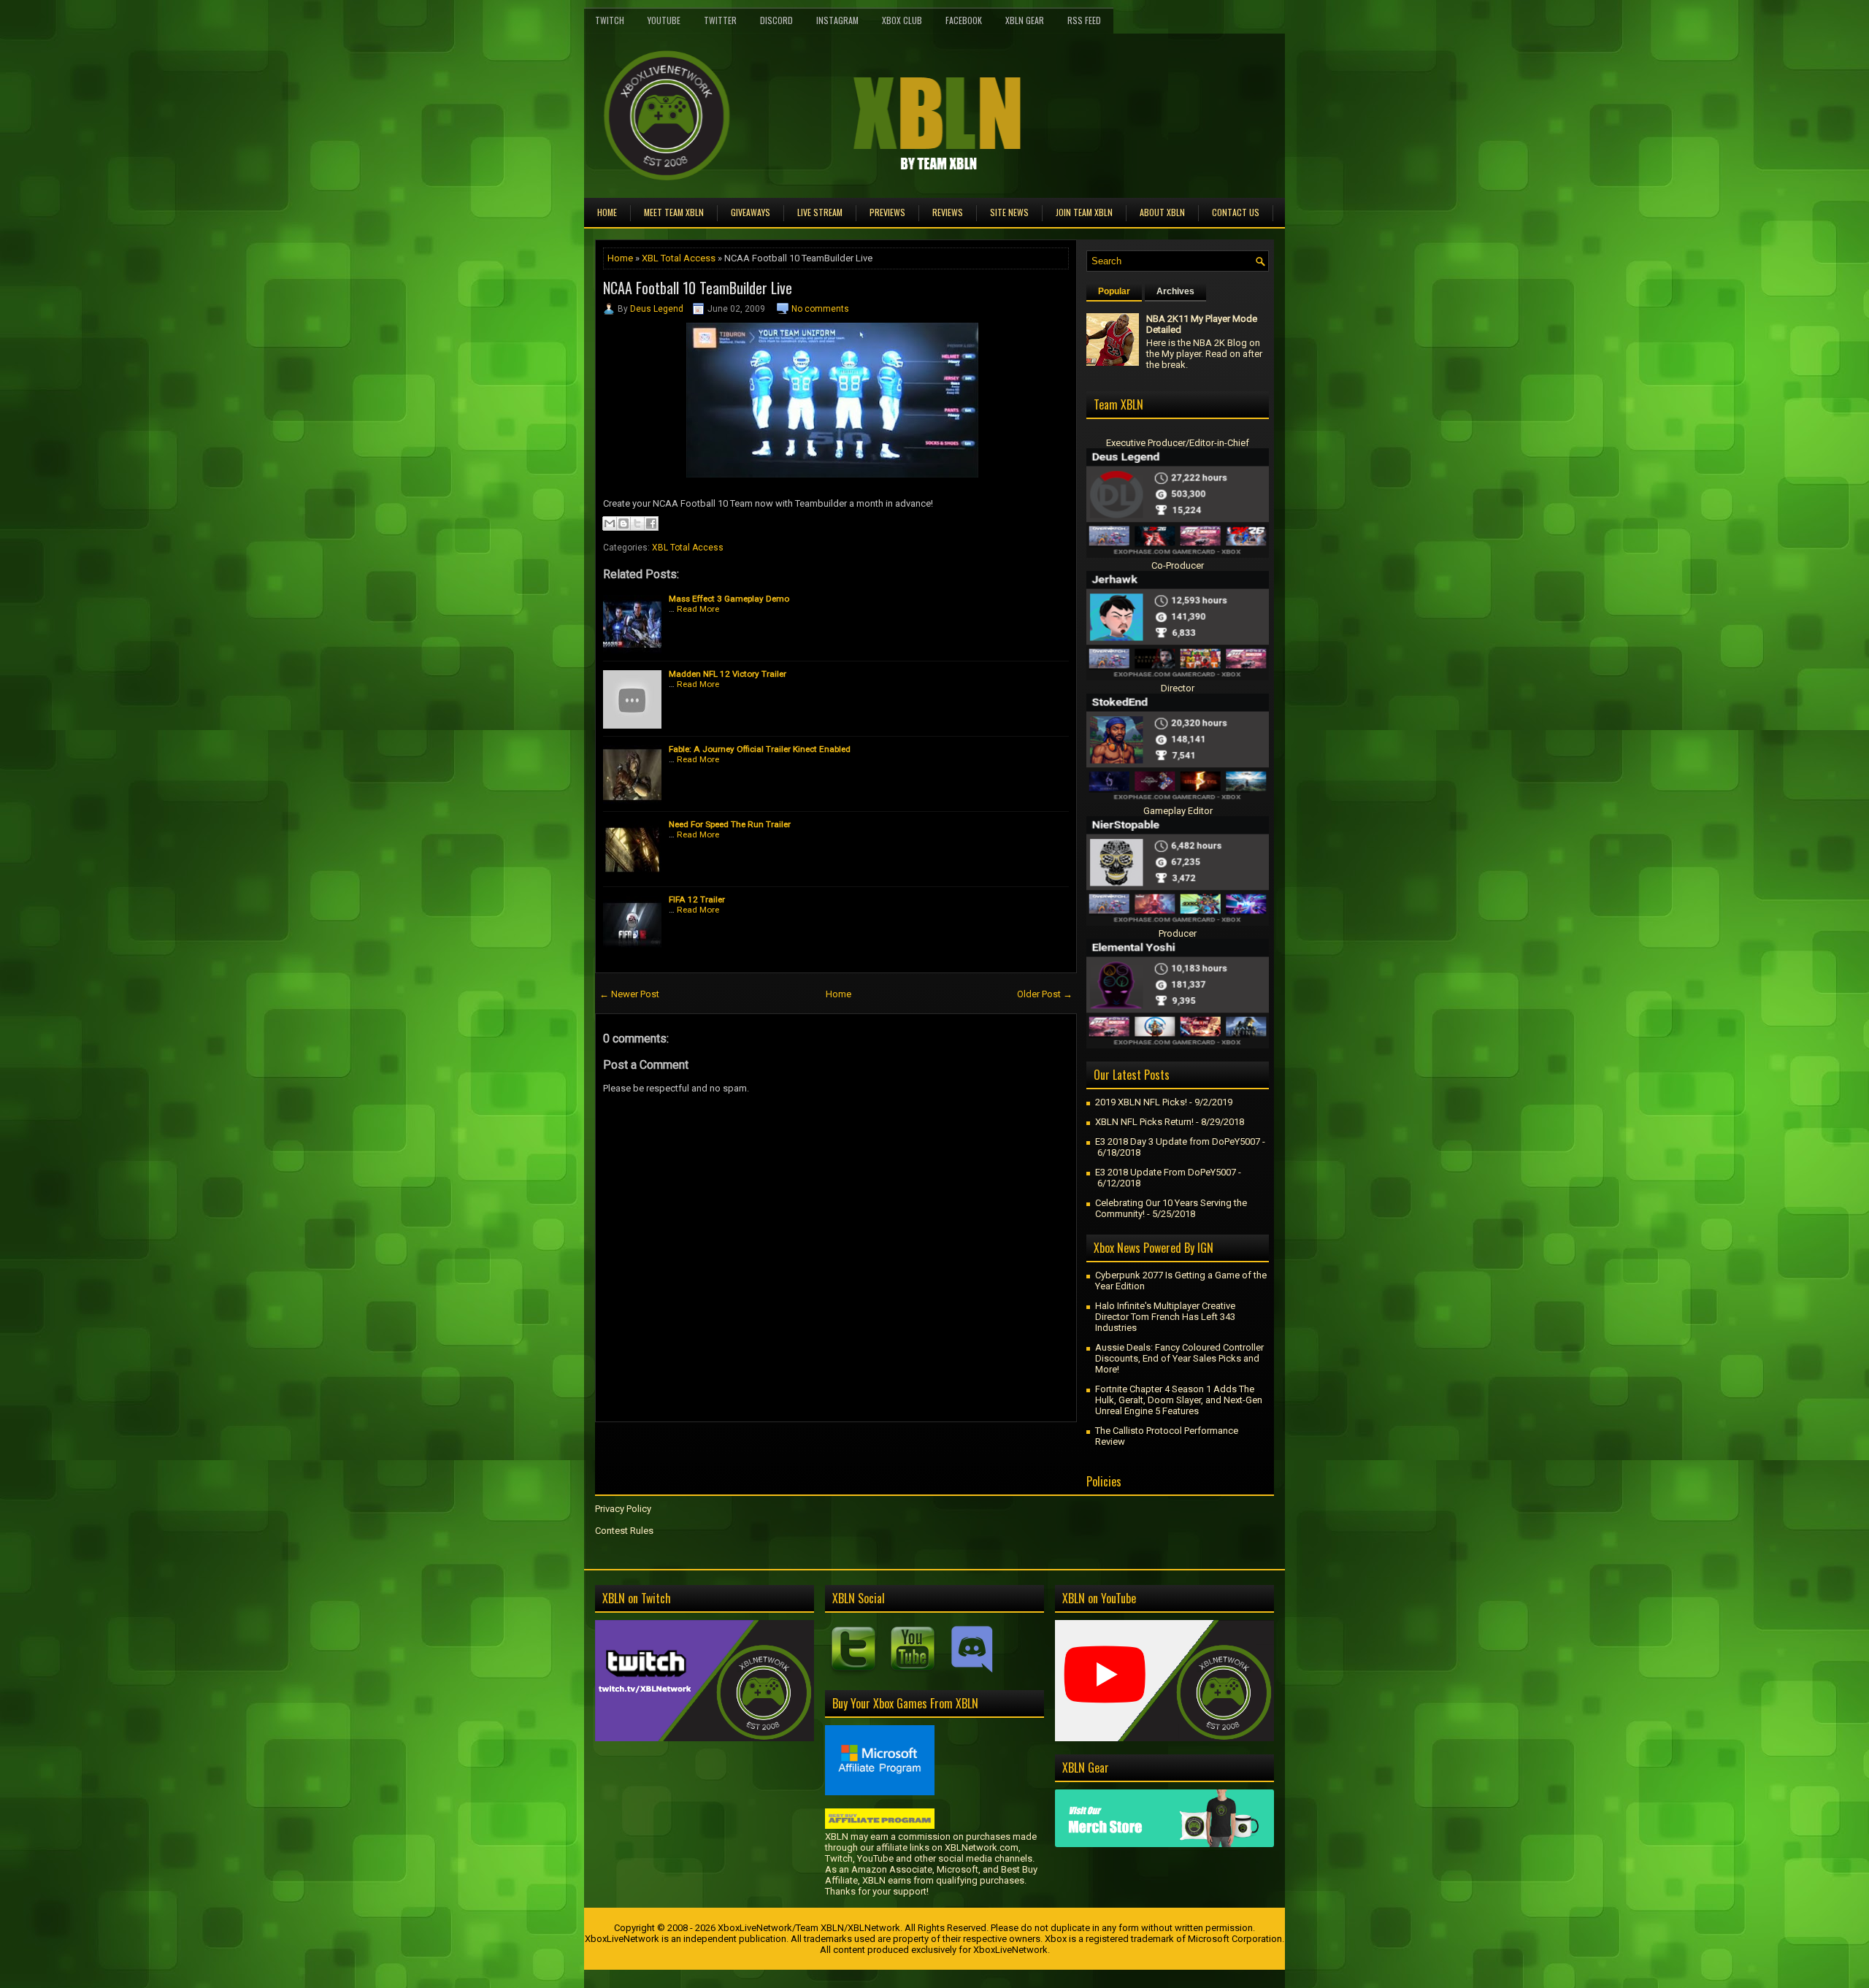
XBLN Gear (1025, 20)
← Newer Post (629, 994)
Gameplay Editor (1178, 811)
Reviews (948, 212)
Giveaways (751, 212)
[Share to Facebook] (651, 523)
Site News (1009, 212)
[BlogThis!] (623, 523)
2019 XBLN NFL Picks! (1141, 1102)
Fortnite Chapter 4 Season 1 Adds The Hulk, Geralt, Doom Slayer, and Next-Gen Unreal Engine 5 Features (1179, 1400)
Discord (776, 20)
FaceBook (964, 20)
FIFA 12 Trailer (697, 899)
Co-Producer (1178, 565)
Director (1178, 688)
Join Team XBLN (1084, 212)
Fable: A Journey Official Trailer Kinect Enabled (760, 749)
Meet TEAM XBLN (674, 212)
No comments (820, 309)
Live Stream (820, 212)
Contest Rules (624, 1531)
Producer (1178, 933)
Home (607, 212)
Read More (698, 609)
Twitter (720, 20)
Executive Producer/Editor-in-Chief (1178, 443)
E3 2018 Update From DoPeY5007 (1166, 1172)
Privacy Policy (623, 1509)
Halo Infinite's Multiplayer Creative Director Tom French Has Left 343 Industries (1165, 1317)
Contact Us (1236, 212)
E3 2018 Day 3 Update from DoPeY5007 (1178, 1141)
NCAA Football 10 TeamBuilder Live (698, 288)
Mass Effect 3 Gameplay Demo (729, 599)
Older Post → (1045, 994)
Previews (887, 212)
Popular (1114, 291)
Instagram (837, 20)
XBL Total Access (679, 258)
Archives (1175, 291)
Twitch (610, 20)
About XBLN (1162, 212)
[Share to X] (637, 523)
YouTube (664, 20)
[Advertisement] (766, 1455)
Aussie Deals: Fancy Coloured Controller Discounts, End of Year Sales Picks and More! (1179, 1358)
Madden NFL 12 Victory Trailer (728, 674)
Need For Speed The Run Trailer (730, 824)
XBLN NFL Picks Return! (1144, 1122)
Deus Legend (657, 309)
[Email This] (610, 523)
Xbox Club (902, 20)
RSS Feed (1084, 20)
